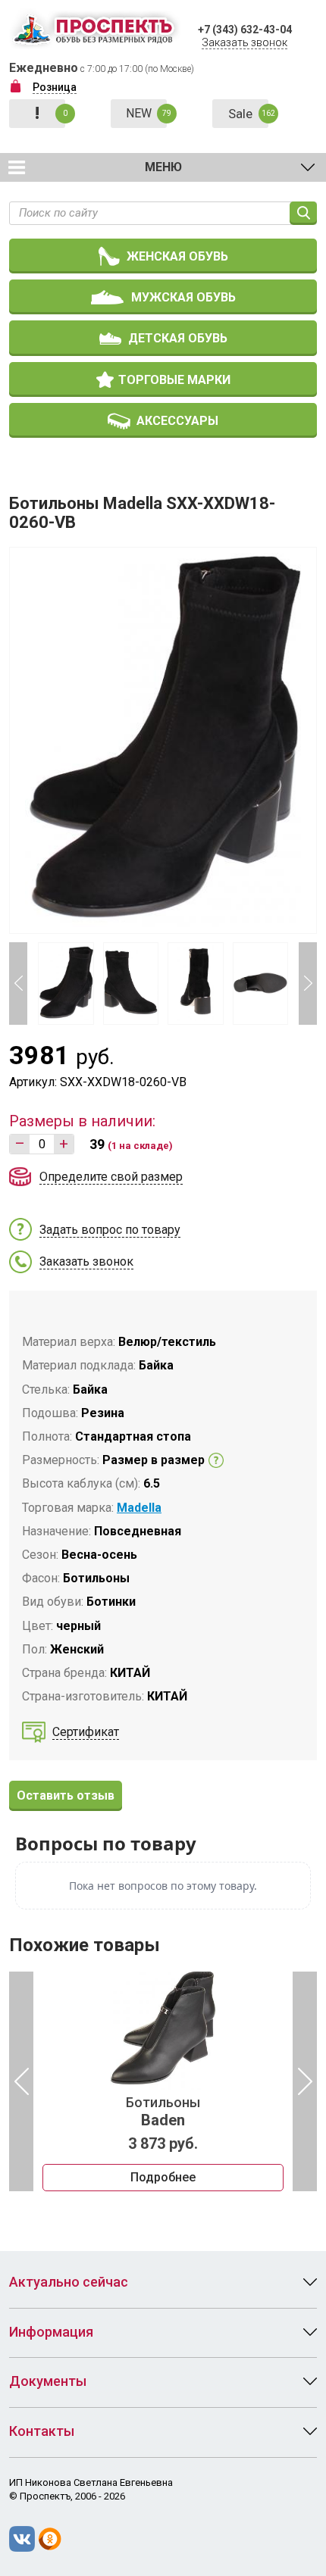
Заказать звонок (244, 42)
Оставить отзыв (66, 1795)
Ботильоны (163, 2112)
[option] (163, 2081)
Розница (55, 87)
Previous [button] (18, 984)
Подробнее (163, 2177)
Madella (139, 1508)
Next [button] (308, 984)
